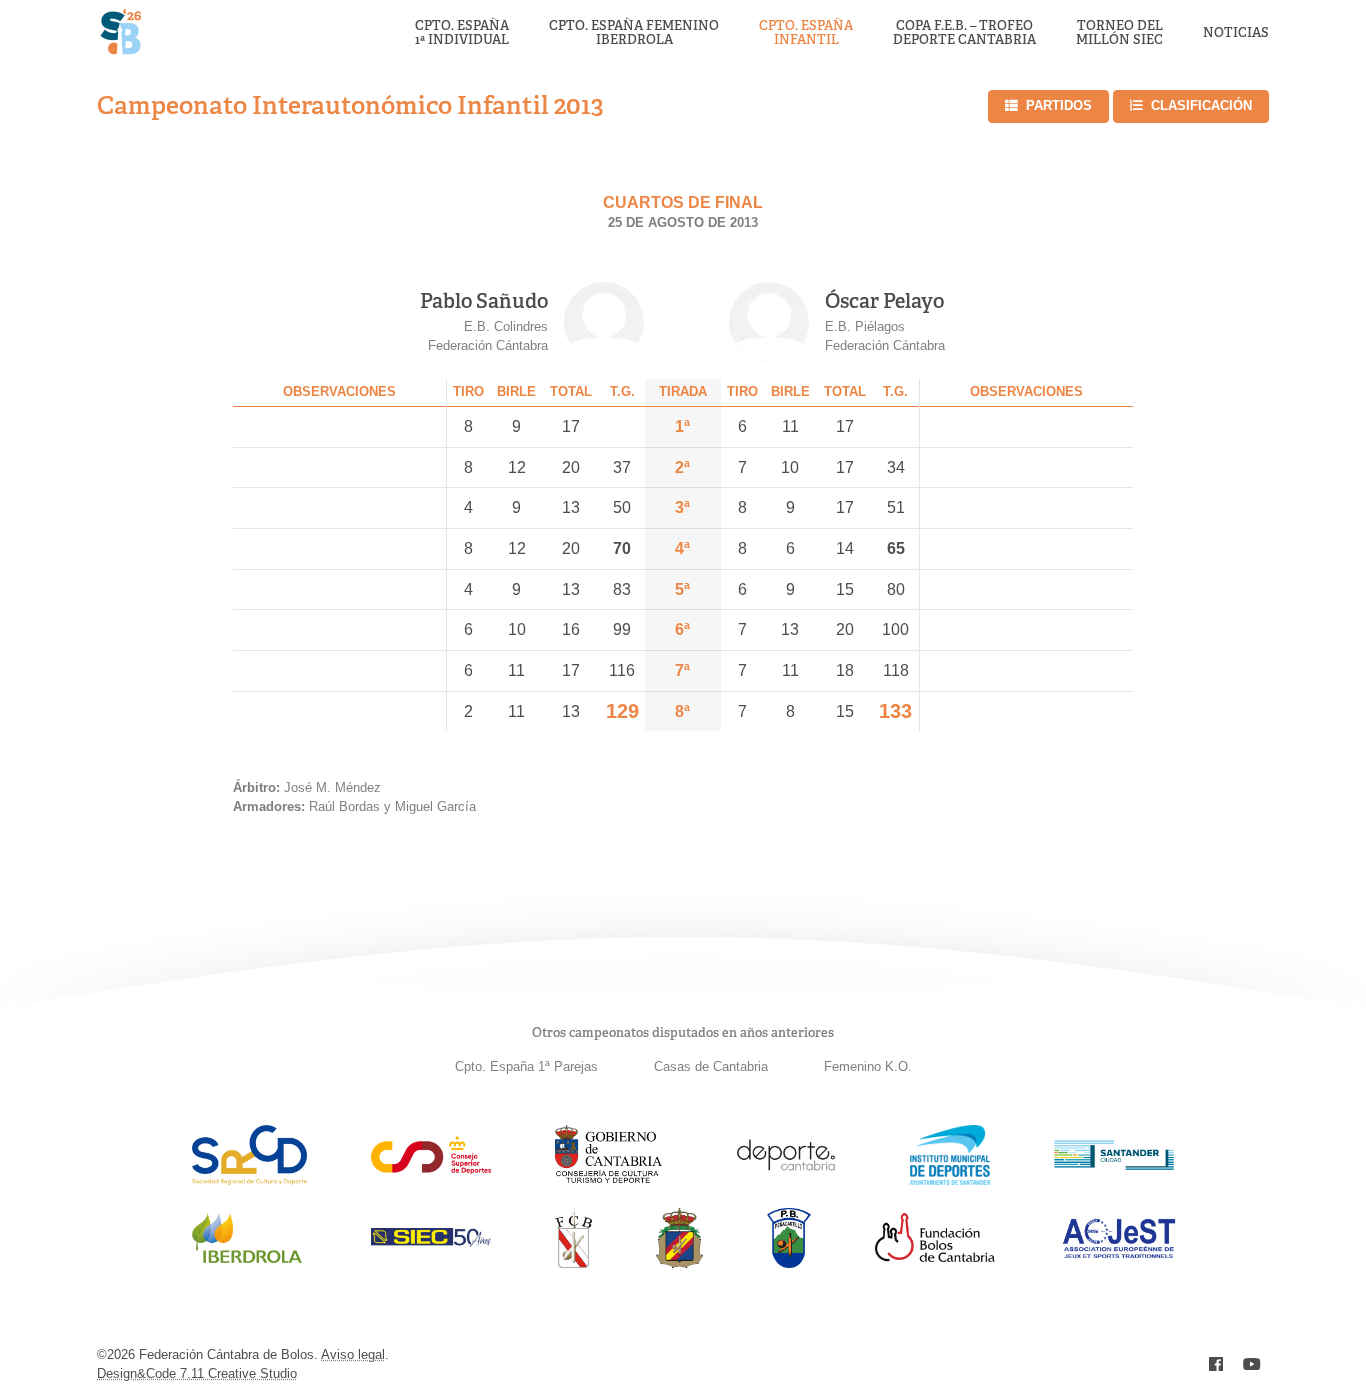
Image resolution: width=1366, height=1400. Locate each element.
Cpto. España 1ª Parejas (526, 1066)
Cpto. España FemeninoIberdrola (634, 33)
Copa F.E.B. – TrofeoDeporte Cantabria (964, 33)
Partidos (1059, 105)
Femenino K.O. (868, 1066)
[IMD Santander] (950, 1179)
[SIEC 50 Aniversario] (431, 1241)
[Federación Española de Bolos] (679, 1262)
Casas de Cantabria (711, 1066)
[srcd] (249, 1179)
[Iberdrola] (247, 1262)
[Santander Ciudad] (1114, 1164)
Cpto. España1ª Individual (462, 33)
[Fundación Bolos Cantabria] (935, 1256)
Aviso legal (353, 1354)
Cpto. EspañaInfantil (806, 33)
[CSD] (431, 1168)
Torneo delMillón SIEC (1119, 33)
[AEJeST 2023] (1119, 1254)
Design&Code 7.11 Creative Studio (197, 1373)
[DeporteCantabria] (786, 1179)
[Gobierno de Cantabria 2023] (608, 1179)
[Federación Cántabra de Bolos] (573, 1262)
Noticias (1236, 33)
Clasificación (1201, 105)
